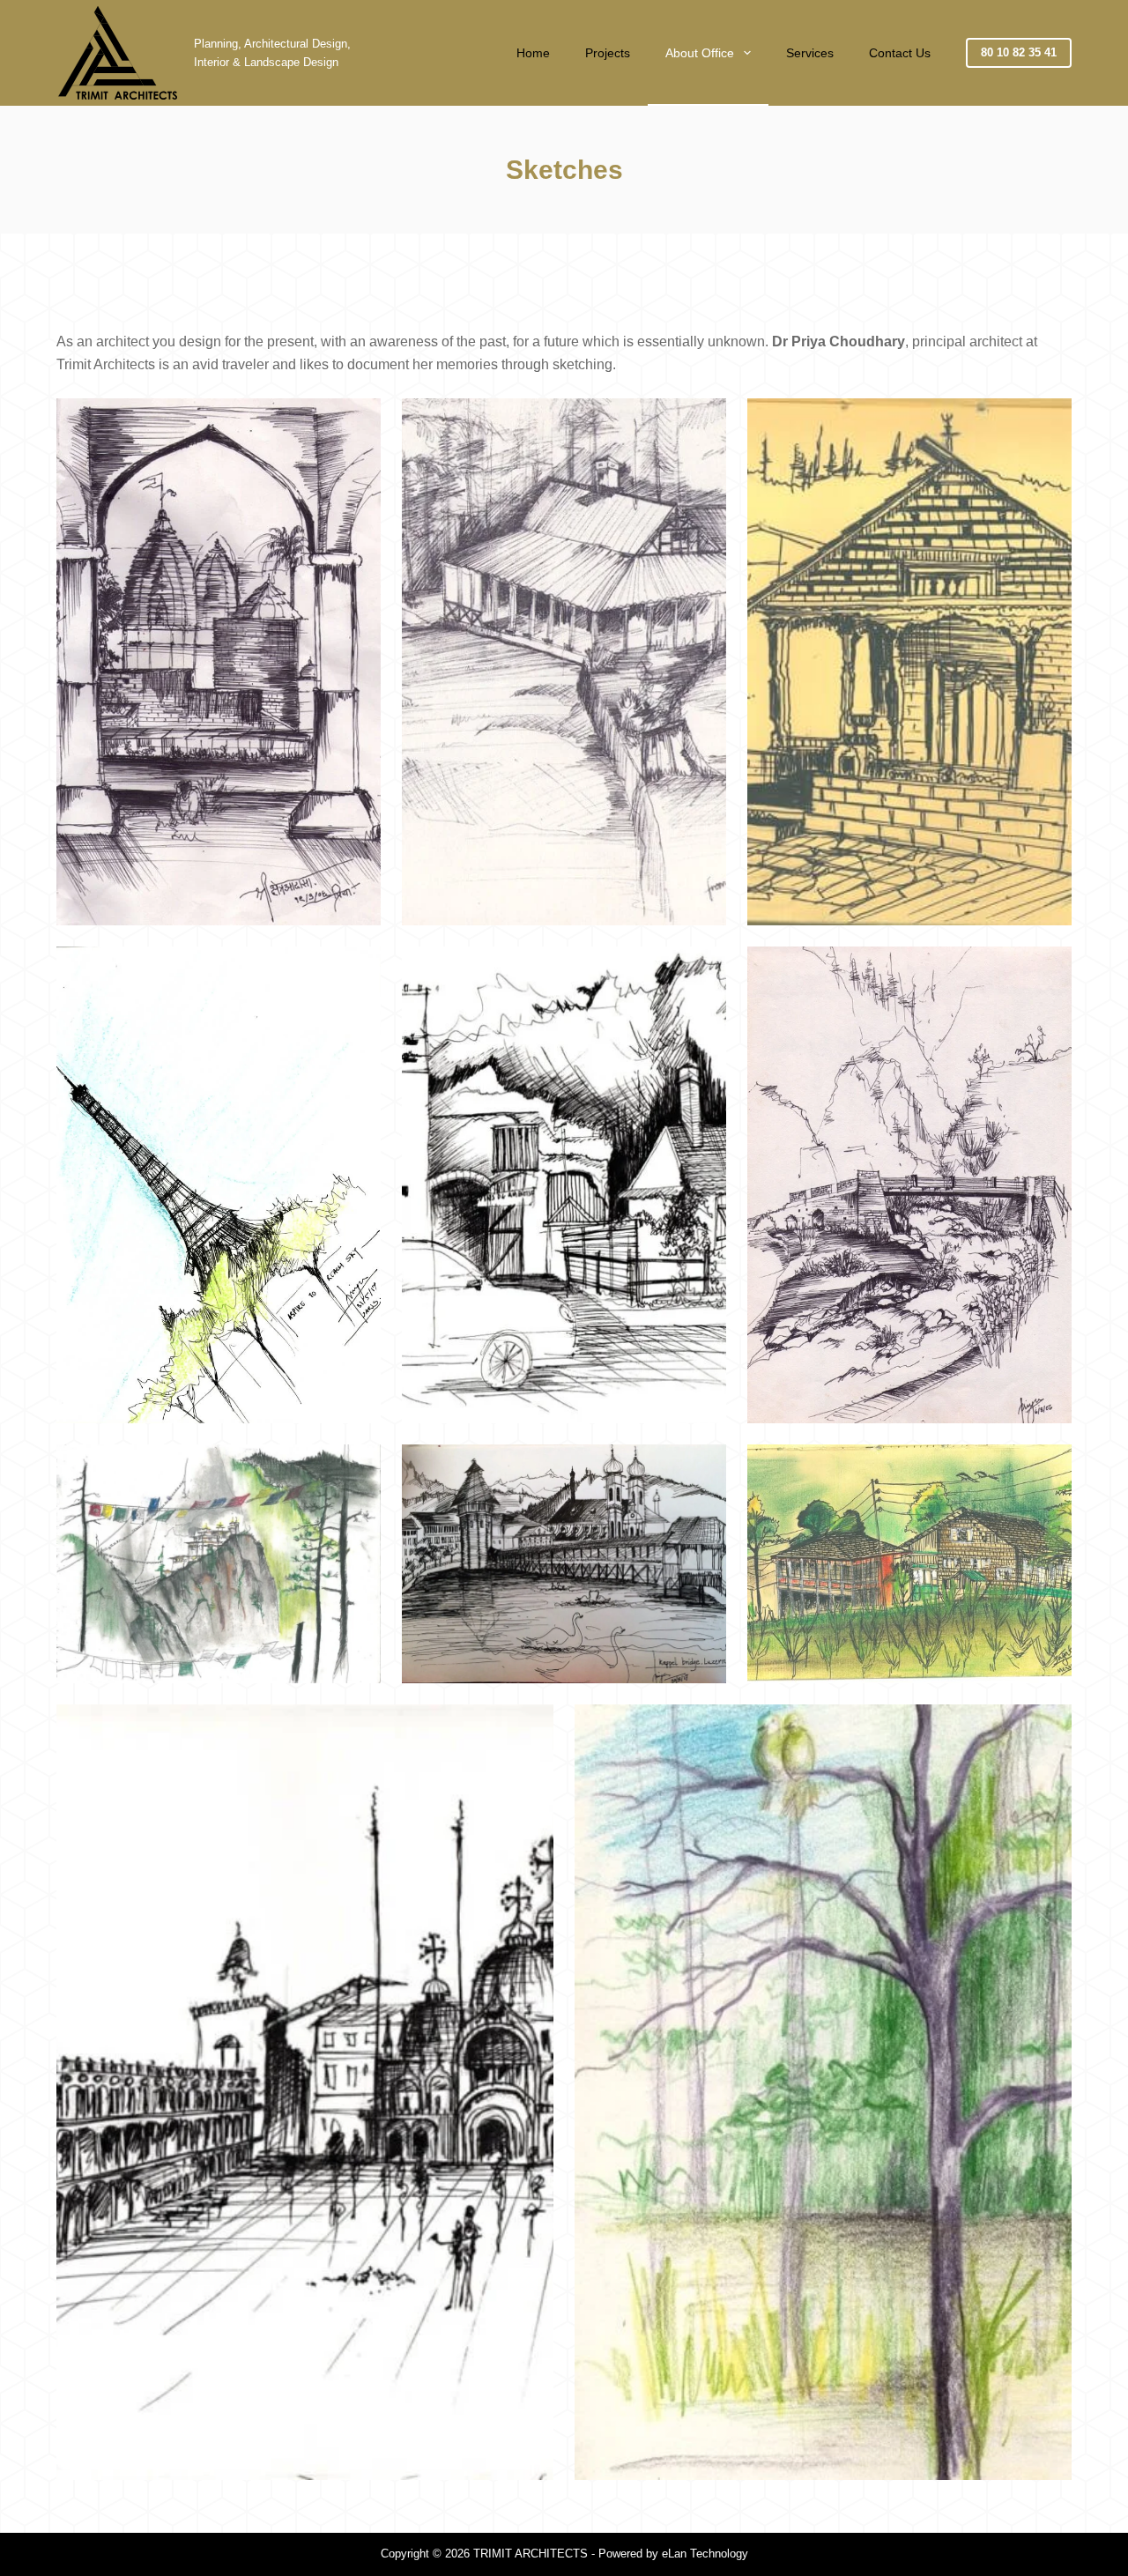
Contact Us (900, 53)
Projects (608, 53)
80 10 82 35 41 (1019, 52)
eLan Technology (705, 2554)
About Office (700, 53)
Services (810, 53)
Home (533, 53)
